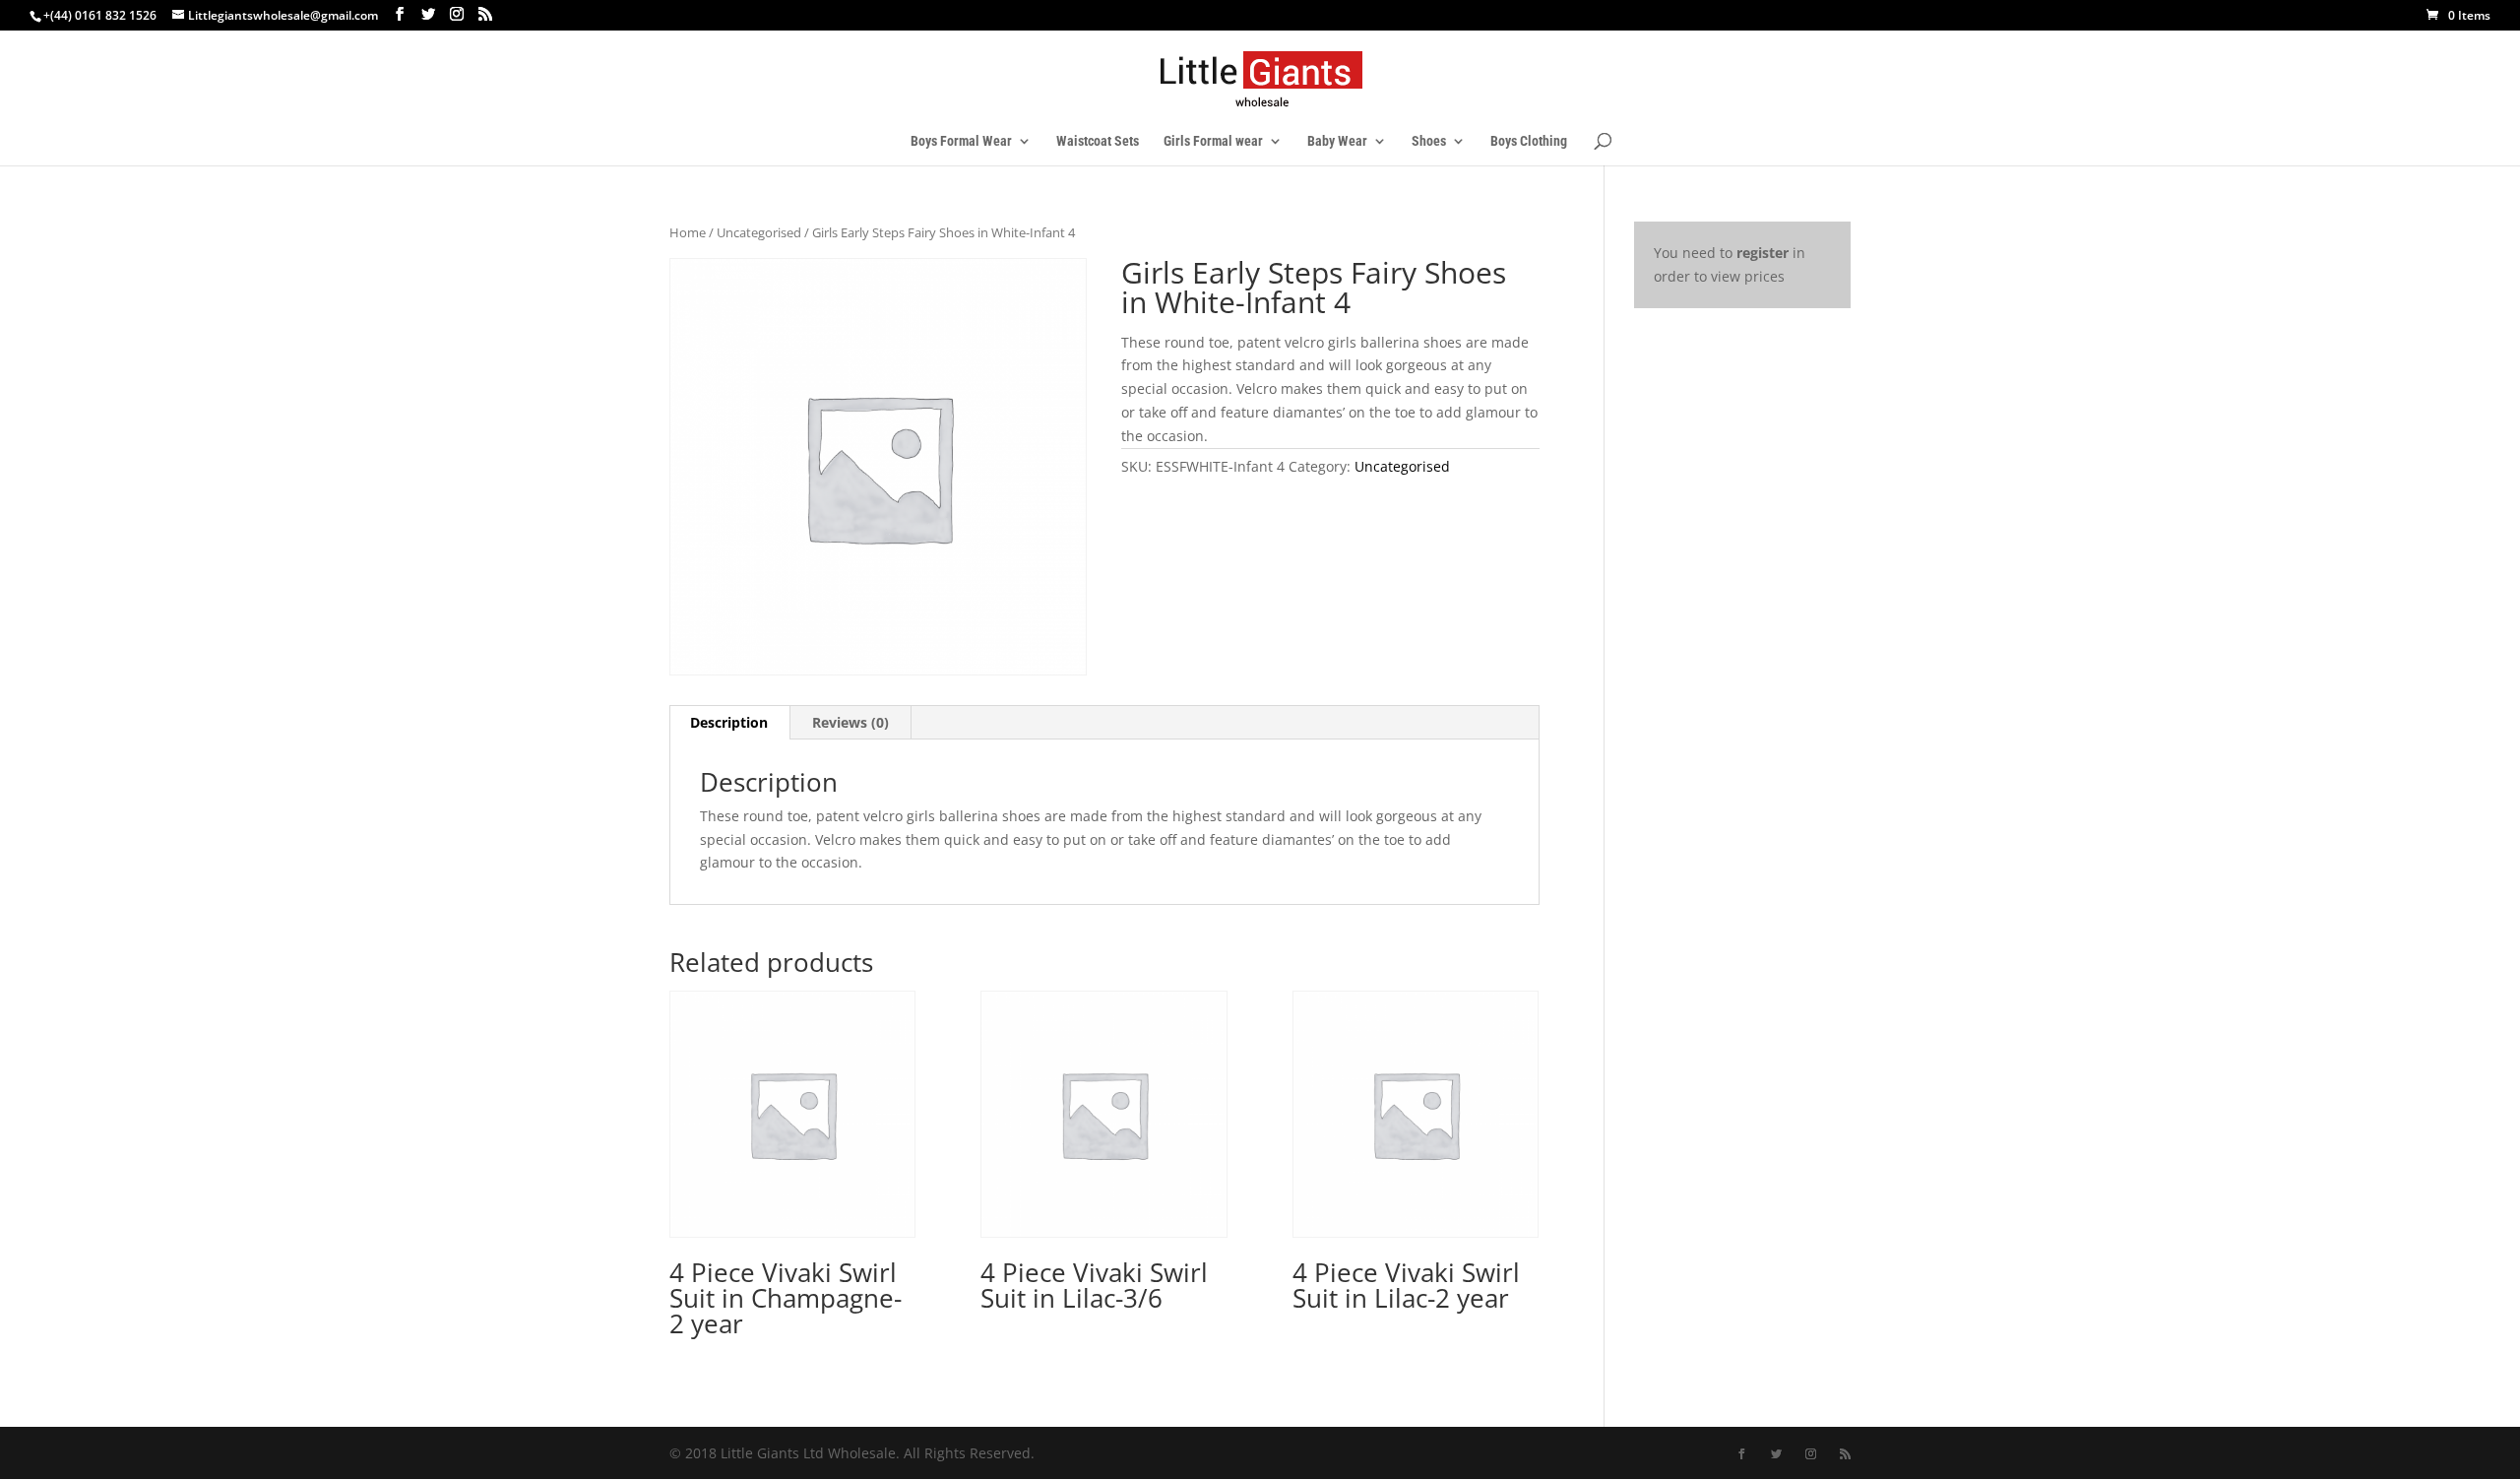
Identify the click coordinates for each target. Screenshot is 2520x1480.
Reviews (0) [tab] (850, 722)
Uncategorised (759, 232)
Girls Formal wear (1213, 141)
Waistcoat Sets (1098, 141)
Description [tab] (729, 722)
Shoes (1429, 141)
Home (688, 232)
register (1763, 253)
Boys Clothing (1529, 141)
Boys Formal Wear (961, 141)
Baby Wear (1337, 141)
